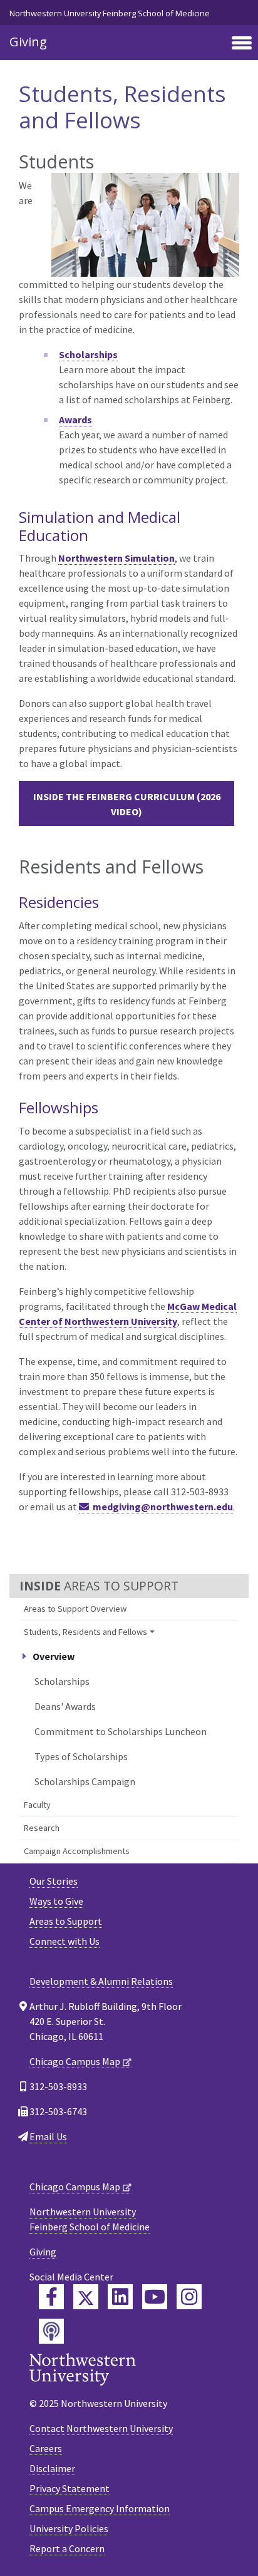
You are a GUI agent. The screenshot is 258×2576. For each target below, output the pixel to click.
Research (42, 1828)
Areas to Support (66, 1921)
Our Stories (54, 1881)
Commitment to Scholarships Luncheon (121, 1731)
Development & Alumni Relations (101, 1981)
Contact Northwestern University (101, 2428)
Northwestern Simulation (116, 558)
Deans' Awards (65, 1706)
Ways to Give (56, 1901)
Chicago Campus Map (75, 2061)
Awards (75, 420)
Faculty (37, 1805)
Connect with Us (64, 1941)
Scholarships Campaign (85, 1781)
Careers (46, 2448)
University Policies (69, 2528)
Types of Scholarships (81, 1756)
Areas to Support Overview (75, 1609)
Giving (28, 42)
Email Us (48, 2136)
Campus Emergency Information (100, 2508)
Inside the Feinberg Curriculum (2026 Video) (127, 804)
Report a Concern (67, 2548)
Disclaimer (52, 2468)
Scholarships (62, 1681)
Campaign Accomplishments (77, 1851)
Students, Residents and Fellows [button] (85, 1632)
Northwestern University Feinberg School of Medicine (110, 13)
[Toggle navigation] (242, 44)
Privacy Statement (70, 2488)
